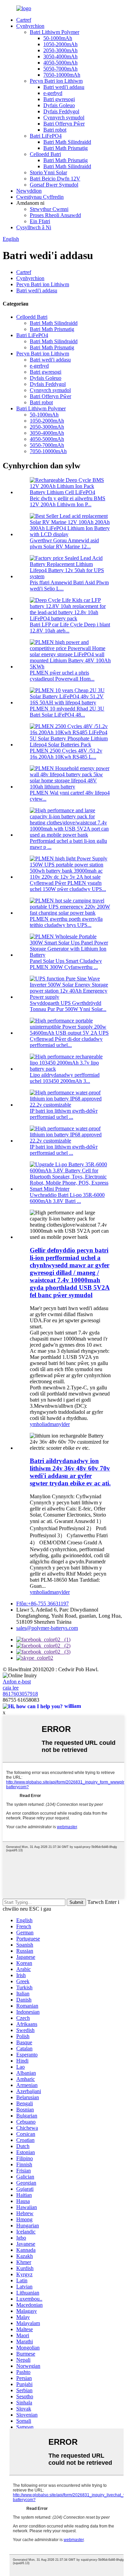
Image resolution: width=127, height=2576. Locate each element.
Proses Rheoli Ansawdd (55, 215)
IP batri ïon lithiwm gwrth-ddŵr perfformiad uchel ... (64, 1114)
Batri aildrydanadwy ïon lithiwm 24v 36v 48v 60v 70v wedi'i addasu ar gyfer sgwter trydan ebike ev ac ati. (70, 1472)
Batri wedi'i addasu (64, 87)
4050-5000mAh (60, 63)
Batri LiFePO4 (46, 136)
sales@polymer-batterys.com (47, 1628)
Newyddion (29, 191)
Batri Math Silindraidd (67, 142)
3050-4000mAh (60, 56)
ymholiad (40, 1424)
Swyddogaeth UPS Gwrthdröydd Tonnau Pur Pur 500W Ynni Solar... (68, 1006)
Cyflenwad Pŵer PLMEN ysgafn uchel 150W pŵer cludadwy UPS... (68, 886)
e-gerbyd (53, 93)
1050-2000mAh (60, 44)
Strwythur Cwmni (49, 209)
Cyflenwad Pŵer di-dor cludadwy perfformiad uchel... (66, 1042)
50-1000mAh (58, 38)
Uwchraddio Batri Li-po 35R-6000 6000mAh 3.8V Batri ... (67, 1198)
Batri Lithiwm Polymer (55, 32)
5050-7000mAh (60, 69)
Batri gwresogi (59, 99)
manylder (60, 1424)
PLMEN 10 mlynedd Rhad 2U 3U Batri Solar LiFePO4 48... (67, 712)
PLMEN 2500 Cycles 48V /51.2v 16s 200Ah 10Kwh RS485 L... (66, 754)
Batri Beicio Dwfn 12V (55, 179)
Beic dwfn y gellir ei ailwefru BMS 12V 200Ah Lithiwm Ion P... (68, 501)
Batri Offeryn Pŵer (64, 124)
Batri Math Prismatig (66, 148)
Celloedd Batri (45, 154)
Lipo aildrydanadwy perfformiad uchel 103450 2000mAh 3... (65, 1078)
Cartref (24, 20)
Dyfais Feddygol (61, 111)
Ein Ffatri (40, 221)
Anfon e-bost (17, 1682)
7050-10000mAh (62, 75)
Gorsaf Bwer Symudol (54, 185)
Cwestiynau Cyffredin (40, 197)
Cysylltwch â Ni (34, 227)
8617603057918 (20, 1694)
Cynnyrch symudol (64, 118)
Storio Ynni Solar (48, 172)
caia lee (11, 1688)
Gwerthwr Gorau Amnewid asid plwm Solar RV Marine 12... (64, 543)
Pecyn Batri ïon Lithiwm (56, 81)
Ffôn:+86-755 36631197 (43, 1604)
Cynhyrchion (30, 26)
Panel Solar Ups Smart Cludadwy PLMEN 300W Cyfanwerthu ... (66, 964)
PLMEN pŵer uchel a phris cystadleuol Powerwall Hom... (62, 676)
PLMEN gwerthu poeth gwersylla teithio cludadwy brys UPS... (66, 922)
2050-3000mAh (60, 50)
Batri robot (55, 130)
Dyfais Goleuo (59, 105)
